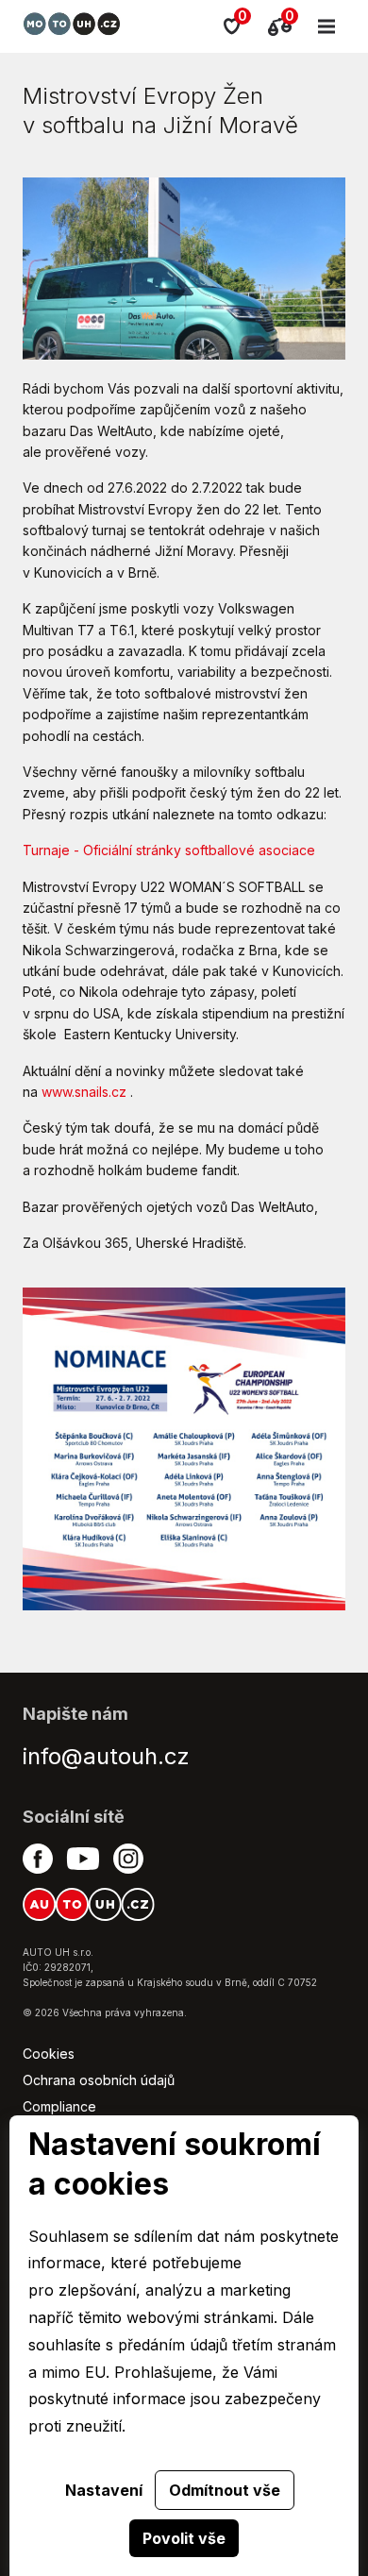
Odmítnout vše (225, 2490)
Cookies (49, 2054)
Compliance (59, 2106)
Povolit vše (184, 2538)
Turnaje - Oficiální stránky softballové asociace (169, 850)
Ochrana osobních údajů (99, 2080)
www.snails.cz (84, 1092)
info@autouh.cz (106, 1756)
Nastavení (104, 2490)
